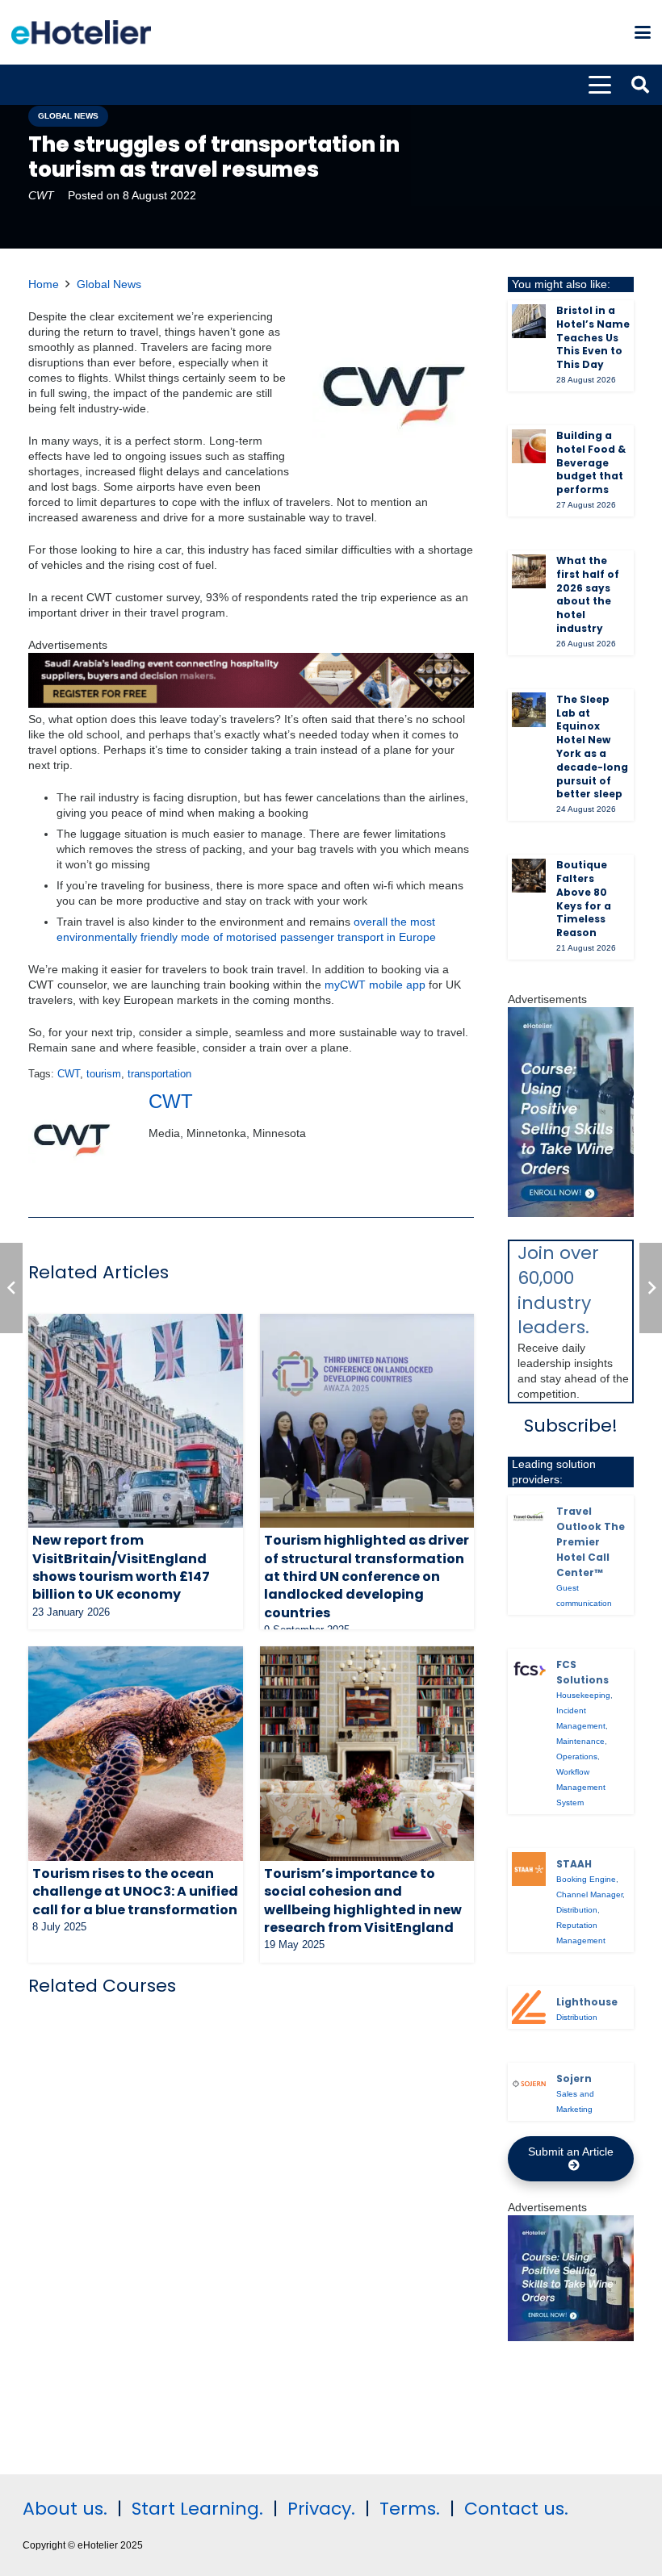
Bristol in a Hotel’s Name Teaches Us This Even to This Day (593, 337)
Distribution (577, 1910)
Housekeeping (583, 1695)
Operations (577, 1756)
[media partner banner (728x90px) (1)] (251, 704)
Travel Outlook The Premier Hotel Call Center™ (591, 1542)
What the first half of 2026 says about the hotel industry (588, 594)
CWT (41, 195)
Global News (109, 284)
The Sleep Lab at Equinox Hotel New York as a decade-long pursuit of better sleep (592, 747)
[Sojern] (529, 2084)
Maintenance (580, 1741)
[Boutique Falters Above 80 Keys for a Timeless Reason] (529, 876)
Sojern (574, 2078)
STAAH (574, 1864)
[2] (571, 2337)
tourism (104, 1074)
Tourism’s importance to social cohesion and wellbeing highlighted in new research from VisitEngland (363, 1901)
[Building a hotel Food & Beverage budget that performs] (529, 446)
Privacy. (321, 2509)
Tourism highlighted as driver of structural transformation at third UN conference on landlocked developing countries (367, 1577)
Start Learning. (195, 2509)
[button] (643, 32)
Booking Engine (586, 1879)
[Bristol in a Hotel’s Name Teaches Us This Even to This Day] (529, 321)
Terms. (410, 2509)
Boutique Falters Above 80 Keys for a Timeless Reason (584, 899)
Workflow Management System (581, 1787)
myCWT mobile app (375, 985)
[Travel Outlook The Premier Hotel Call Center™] (529, 1516)
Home (44, 284)
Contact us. (516, 2509)
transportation (159, 1074)
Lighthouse (587, 2002)
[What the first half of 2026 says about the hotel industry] (529, 571)
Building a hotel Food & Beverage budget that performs (591, 462)
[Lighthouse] (529, 2007)
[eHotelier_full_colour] (81, 32)
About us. (65, 2509)
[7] (571, 1213)
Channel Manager (589, 1894)
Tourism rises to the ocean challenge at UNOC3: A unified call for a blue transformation (135, 1892)
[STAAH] (529, 1869)
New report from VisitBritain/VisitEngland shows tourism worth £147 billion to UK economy (121, 1567)
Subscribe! (571, 1426)
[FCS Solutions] (529, 1670)
